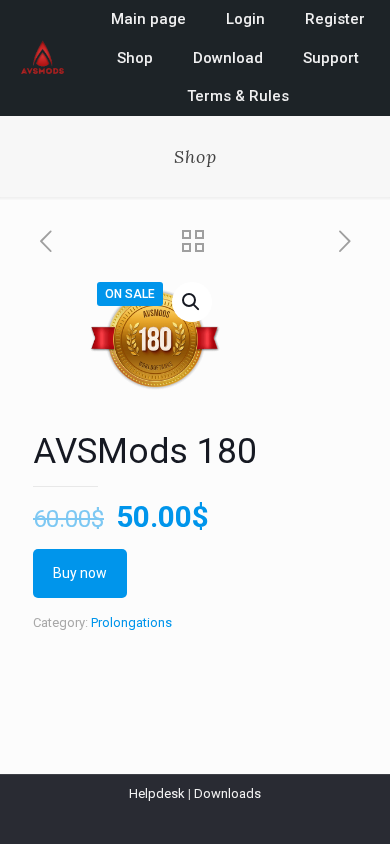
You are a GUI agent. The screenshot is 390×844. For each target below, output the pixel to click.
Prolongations (131, 622)
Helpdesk (157, 793)
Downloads (227, 793)
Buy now (80, 573)
